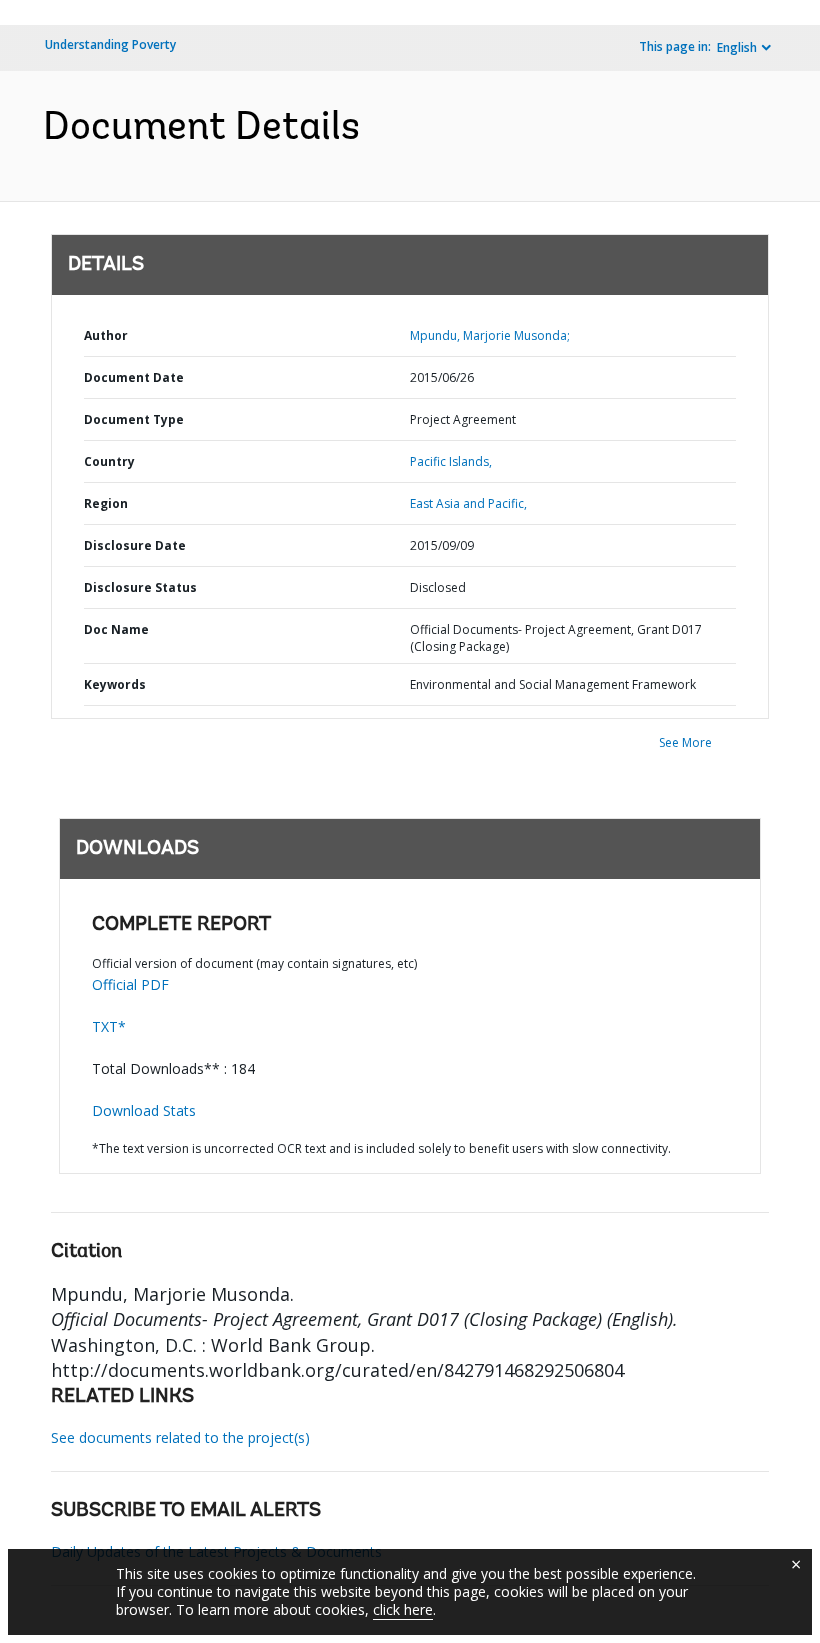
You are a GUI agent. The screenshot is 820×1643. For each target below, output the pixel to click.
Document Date (134, 377)
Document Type (134, 419)
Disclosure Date (135, 545)
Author (106, 335)
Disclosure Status (140, 587)
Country (109, 461)
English (737, 47)
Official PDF (130, 984)
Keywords (115, 684)
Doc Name (116, 629)
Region (106, 503)
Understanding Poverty (110, 44)
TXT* (109, 1026)
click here (403, 1609)
